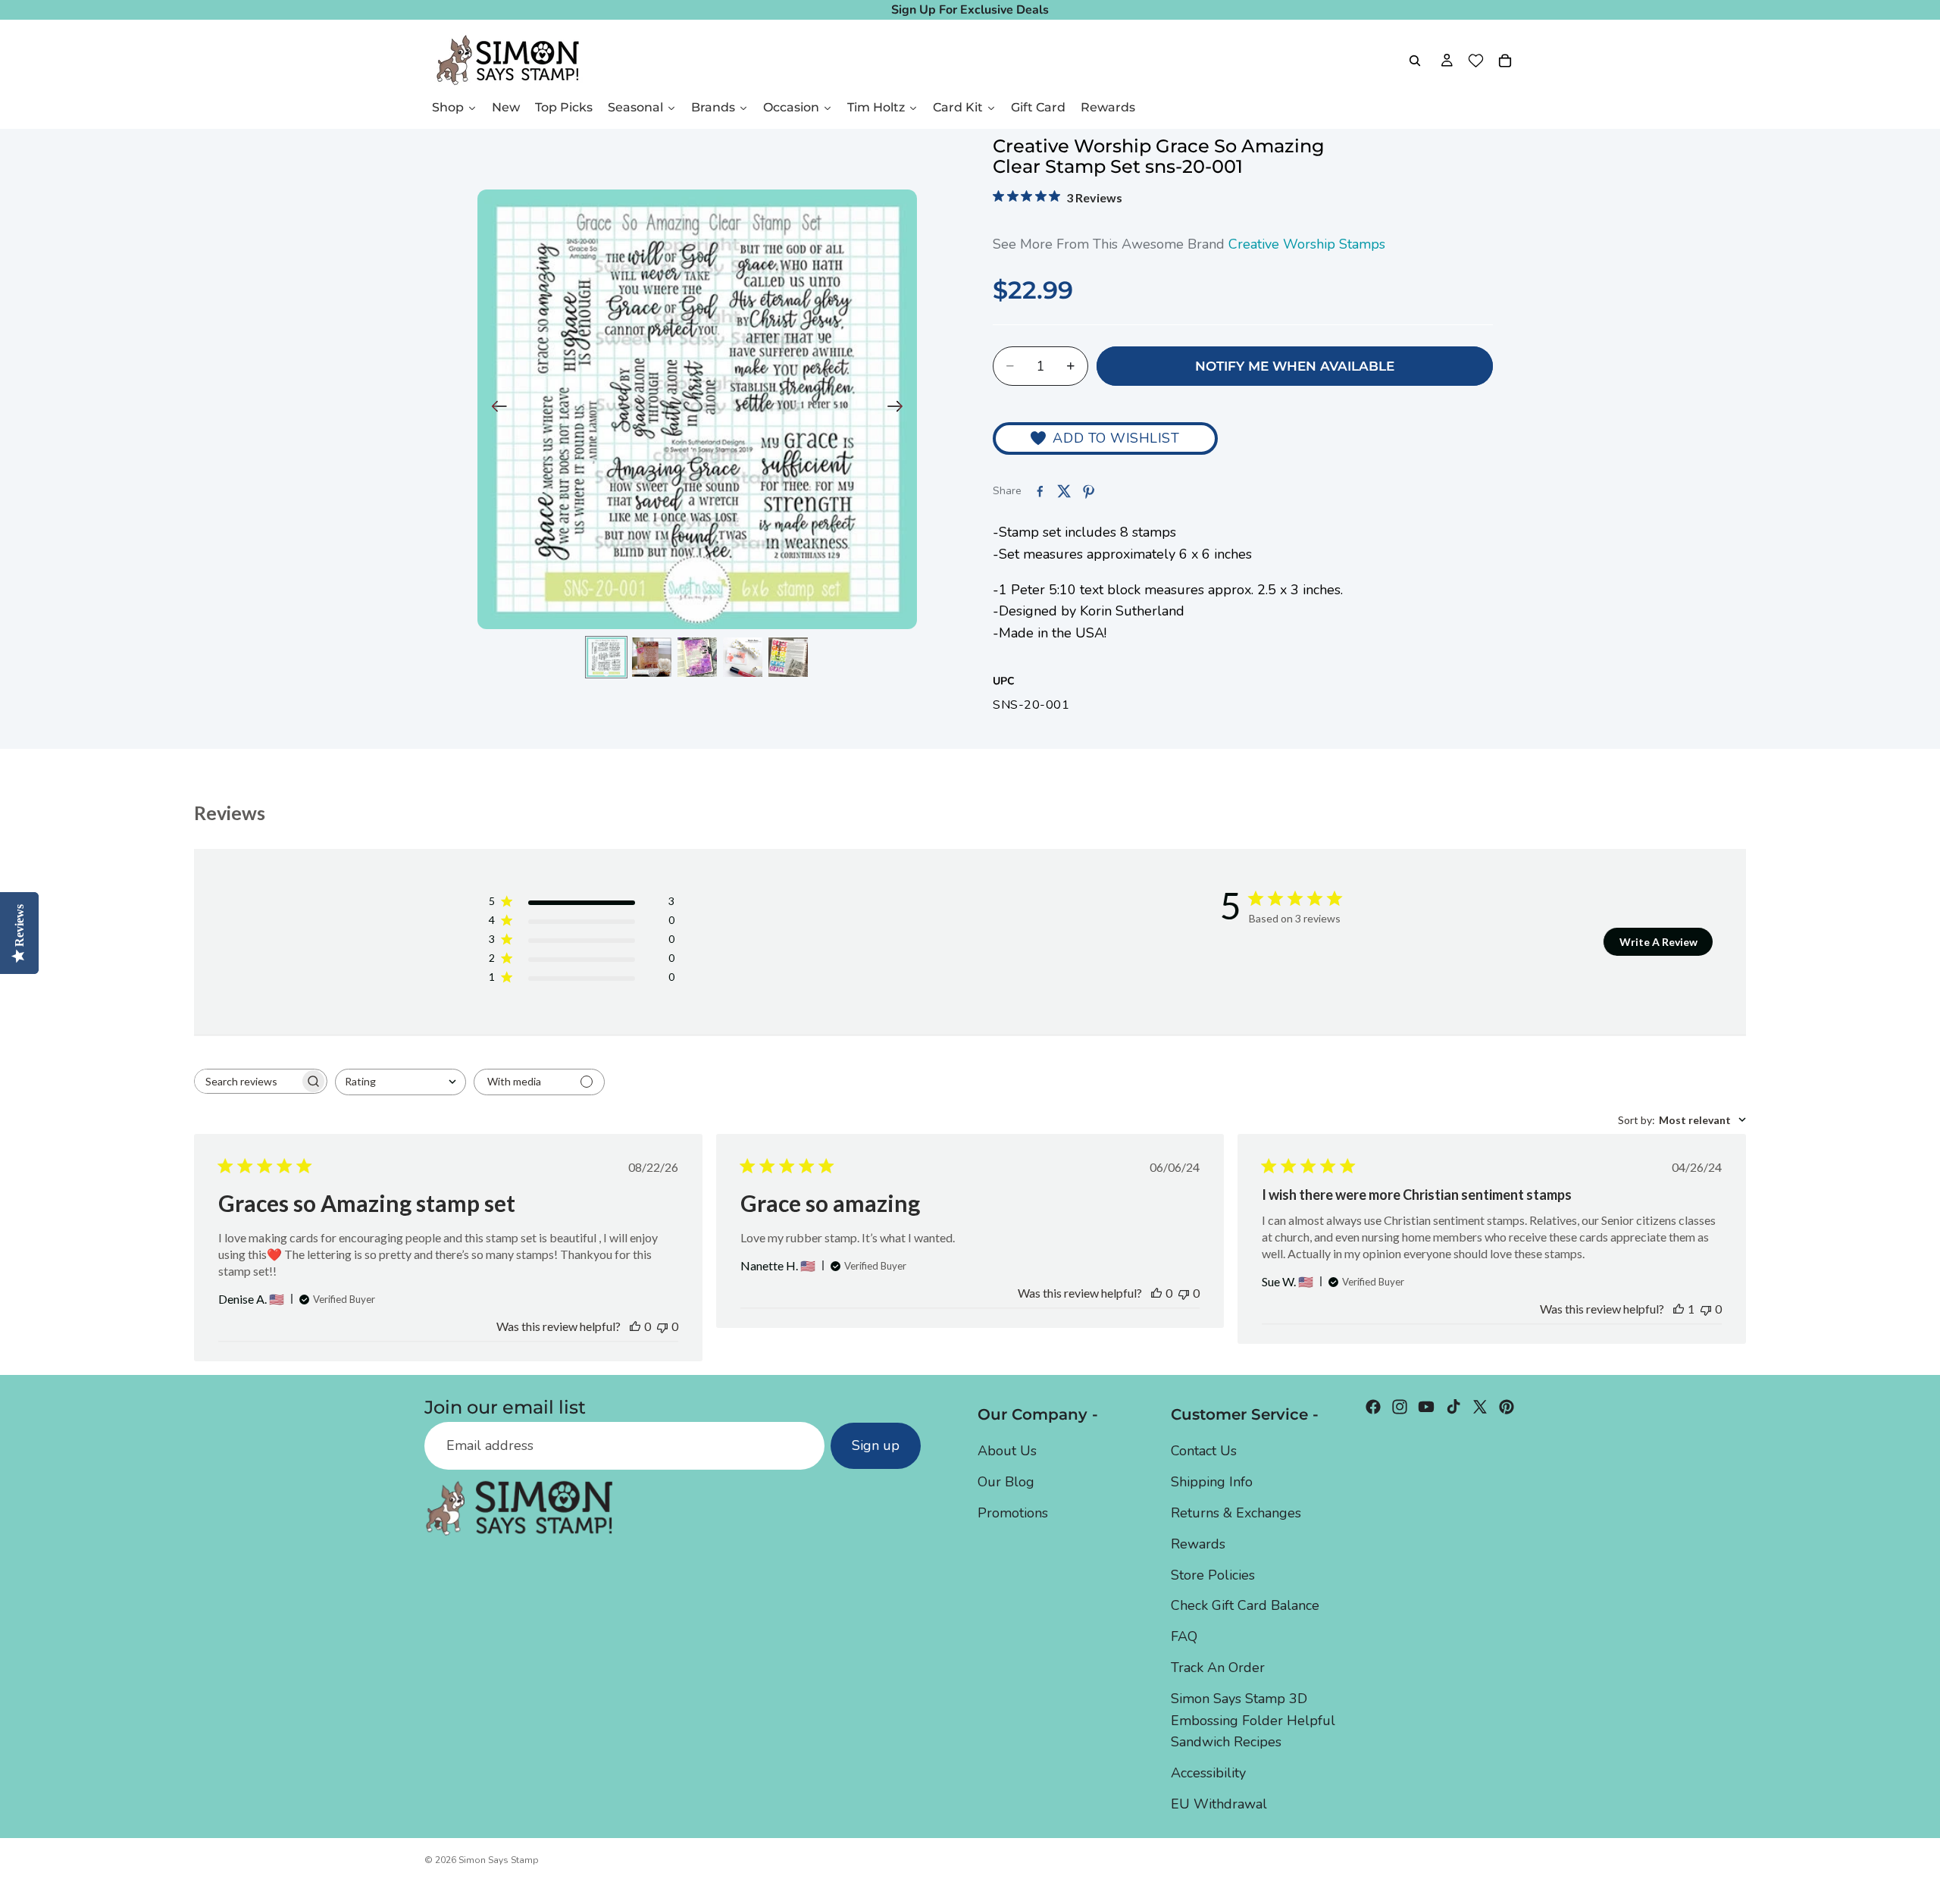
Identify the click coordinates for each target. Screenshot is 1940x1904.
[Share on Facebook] (1040, 491)
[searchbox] (247, 1081)
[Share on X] (1064, 491)
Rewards (1198, 1544)
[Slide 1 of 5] (606, 657)
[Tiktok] (1453, 1407)
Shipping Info (1212, 1482)
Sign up (876, 1445)
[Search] (1415, 61)
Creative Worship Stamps (1307, 244)
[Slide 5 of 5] (788, 657)
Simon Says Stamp (499, 1860)
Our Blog (1006, 1482)
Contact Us (1204, 1451)
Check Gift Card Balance (1245, 1605)
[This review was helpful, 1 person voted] (1679, 1309)
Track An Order (1218, 1668)
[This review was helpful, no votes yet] (635, 1326)
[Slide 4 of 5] (743, 657)
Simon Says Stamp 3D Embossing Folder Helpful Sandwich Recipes (1253, 1721)
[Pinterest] (1507, 1407)
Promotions (1013, 1513)
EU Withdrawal (1219, 1804)
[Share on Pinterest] (1088, 491)
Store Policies (1213, 1575)
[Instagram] (1400, 1407)
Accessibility (1208, 1773)
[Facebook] (1373, 1407)
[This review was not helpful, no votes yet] (662, 1326)
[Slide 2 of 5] (652, 657)
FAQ (1184, 1636)
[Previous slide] (494, 409)
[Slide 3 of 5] (697, 657)
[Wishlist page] (1476, 61)
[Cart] (1505, 61)
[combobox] (401, 1082)
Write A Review (1658, 942)
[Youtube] (1426, 1407)
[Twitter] (1480, 1407)
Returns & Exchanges (1236, 1513)
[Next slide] (900, 409)
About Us (1007, 1451)
